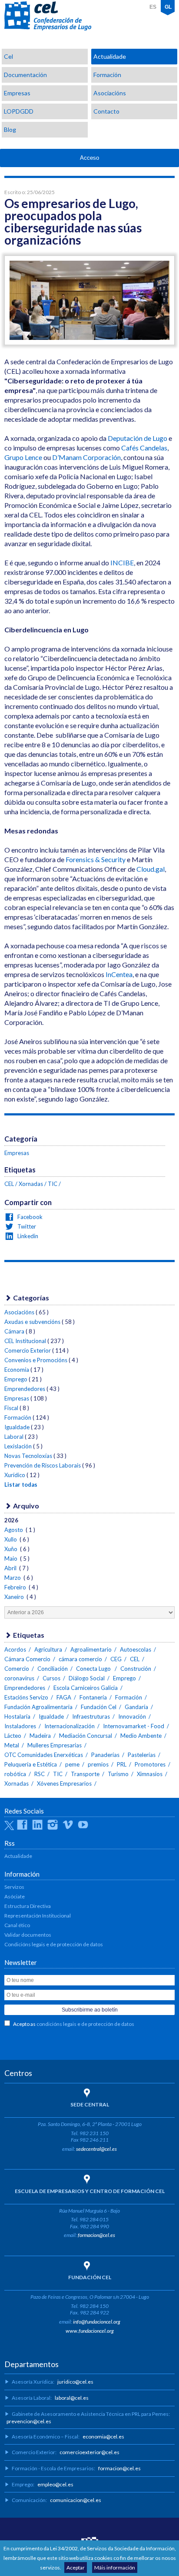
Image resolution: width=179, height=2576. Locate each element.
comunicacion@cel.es (76, 2500)
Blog (10, 129)
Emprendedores (25, 1389)
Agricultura (48, 1649)
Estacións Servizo (26, 1697)
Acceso (89, 158)
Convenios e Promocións (36, 1360)
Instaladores (20, 1726)
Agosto (14, 1530)
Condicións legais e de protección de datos (54, 1944)
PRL (122, 1764)
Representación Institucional (38, 1916)
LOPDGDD (19, 111)
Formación (107, 75)
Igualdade (17, 1427)
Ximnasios (150, 1774)
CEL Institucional (25, 1341)
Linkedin (27, 1236)
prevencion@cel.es (29, 2421)
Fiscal (11, 1408)
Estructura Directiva (28, 1906)
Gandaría (136, 1707)
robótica (15, 1774)
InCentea (119, 974)
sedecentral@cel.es (96, 2149)
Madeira (40, 1736)
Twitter (26, 1226)
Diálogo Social (87, 1678)
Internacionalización (70, 1726)
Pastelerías (142, 1755)
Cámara (14, 1331)
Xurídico (15, 1475)
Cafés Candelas (144, 448)
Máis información (115, 2568)
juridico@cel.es (75, 2382)
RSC (40, 1774)
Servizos (14, 1887)
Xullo (11, 1539)
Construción (136, 1669)
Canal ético (17, 1925)
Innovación (132, 1716)
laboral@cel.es (72, 2398)
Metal (12, 1745)
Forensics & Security (96, 859)
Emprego (16, 1379)
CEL (48, 16)
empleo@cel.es (55, 2484)
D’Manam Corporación (86, 457)
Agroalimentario (91, 1649)
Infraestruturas (91, 1716)
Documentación (25, 75)
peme (72, 1764)
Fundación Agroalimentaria (38, 1707)
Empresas (17, 93)
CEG (116, 1659)
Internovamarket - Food (134, 1726)
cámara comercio (80, 1659)
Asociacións (110, 93)
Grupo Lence (23, 457)
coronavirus (19, 1678)
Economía (17, 1370)
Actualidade (110, 56)
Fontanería (93, 1697)
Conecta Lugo (94, 1669)
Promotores (150, 1764)
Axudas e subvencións (32, 1322)
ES (153, 7)
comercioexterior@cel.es (89, 2452)
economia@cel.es (103, 2437)
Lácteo (13, 1736)
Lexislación (18, 1446)
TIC (53, 1184)
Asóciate (15, 1896)
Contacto (106, 111)
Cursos (51, 1678)
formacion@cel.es (96, 2235)
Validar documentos (28, 1935)
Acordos (15, 1649)
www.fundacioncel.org (90, 2331)
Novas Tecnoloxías (28, 1456)
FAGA (64, 1697)
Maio (12, 1558)
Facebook (29, 1217)
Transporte (85, 1774)
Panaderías (105, 1755)
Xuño (12, 1549)
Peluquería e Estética (31, 1764)
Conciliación (53, 1669)
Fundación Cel (99, 1707)
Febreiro (16, 1587)
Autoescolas (136, 1649)
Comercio (17, 1669)
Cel (8, 56)
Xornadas (31, 1184)
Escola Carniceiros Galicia (86, 1688)
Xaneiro (15, 1597)
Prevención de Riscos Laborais (43, 1465)
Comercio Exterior (28, 1350)
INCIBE (122, 563)
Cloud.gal (151, 869)
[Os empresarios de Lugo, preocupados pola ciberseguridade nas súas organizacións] (89, 342)
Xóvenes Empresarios (64, 1783)
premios (98, 1764)
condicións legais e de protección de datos (85, 2024)
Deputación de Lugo (138, 438)
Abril (11, 1568)
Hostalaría (17, 1716)
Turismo (118, 1774)
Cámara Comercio (27, 1659)
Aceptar (76, 2568)
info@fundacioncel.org (97, 2322)
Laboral (14, 1437)
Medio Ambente (141, 1736)
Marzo (13, 1578)
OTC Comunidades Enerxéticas (44, 1755)
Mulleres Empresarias (55, 1745)
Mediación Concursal (86, 1736)
